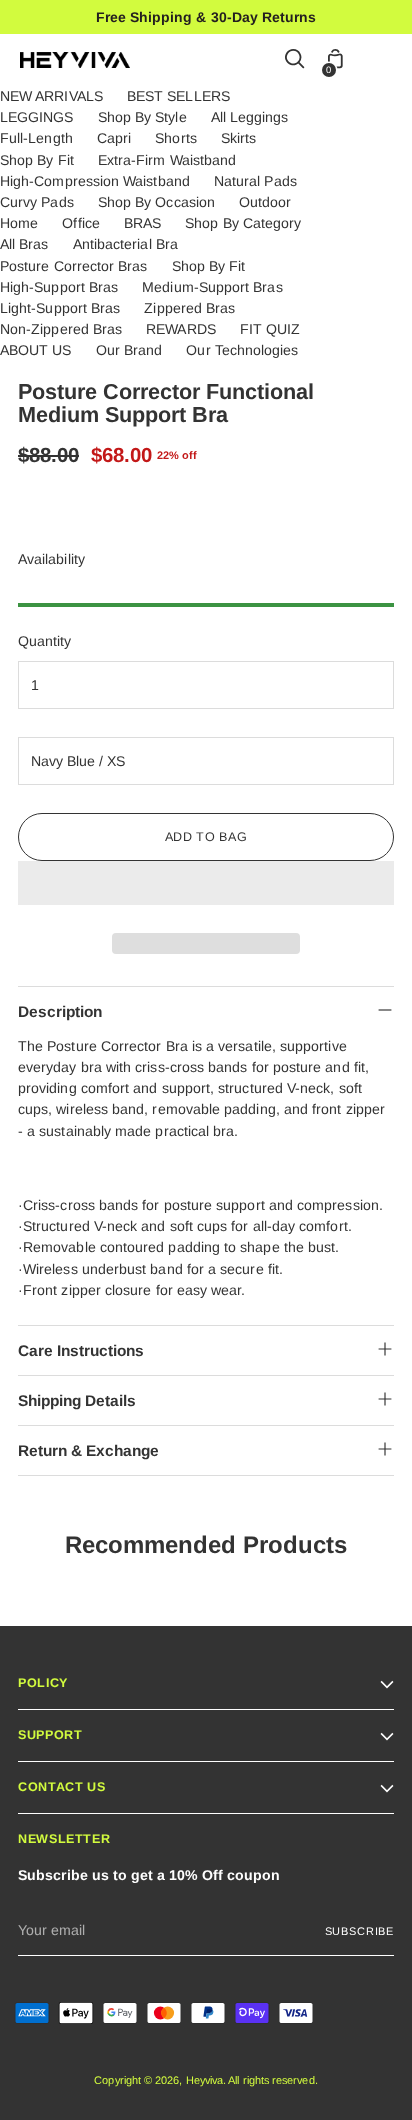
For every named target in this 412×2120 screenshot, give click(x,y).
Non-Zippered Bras (61, 329)
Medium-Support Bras (212, 287)
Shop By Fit (37, 160)
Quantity (45, 641)
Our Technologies (242, 350)
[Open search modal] (295, 60)
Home (19, 223)
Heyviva (205, 2080)
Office (80, 223)
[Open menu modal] (381, 60)
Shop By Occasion (156, 202)
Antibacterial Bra (125, 244)
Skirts (238, 138)
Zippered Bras (189, 308)
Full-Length (36, 138)
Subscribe (359, 1931)
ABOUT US (36, 350)
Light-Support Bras (60, 308)
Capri (114, 138)
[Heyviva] (75, 60)
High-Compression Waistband (95, 181)
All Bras (24, 244)
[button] (206, 883)
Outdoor (265, 202)
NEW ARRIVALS (51, 96)
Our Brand (129, 350)
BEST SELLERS (178, 96)
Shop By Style (142, 117)
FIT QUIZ (270, 329)
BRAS (142, 223)
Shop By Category (243, 223)
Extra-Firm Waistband (167, 160)
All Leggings (250, 117)
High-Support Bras (59, 287)
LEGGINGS (37, 117)
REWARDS (181, 329)
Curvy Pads (37, 202)
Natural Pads (255, 181)
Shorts (175, 138)
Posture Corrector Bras (74, 266)
